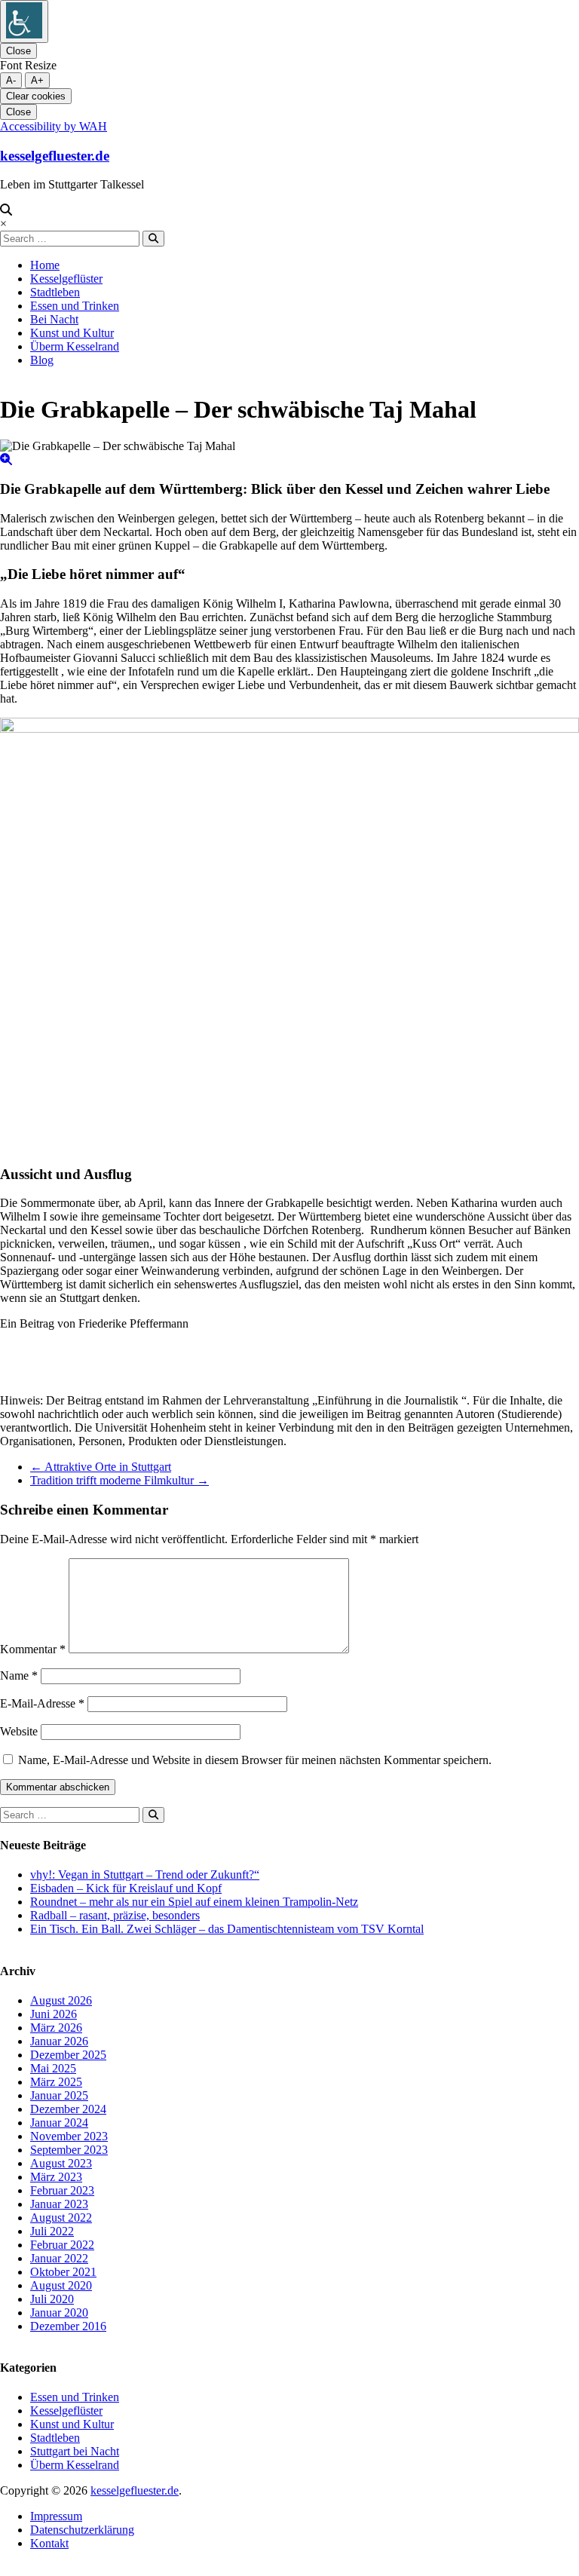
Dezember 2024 (68, 2109)
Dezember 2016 (68, 2326)
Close (18, 51)
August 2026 (61, 2000)
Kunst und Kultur (72, 333)
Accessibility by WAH (54, 126)
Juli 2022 (52, 2231)
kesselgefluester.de (55, 156)
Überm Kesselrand (75, 346)
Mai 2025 (53, 2068)
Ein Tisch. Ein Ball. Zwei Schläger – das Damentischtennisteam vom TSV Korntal (227, 1929)
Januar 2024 (59, 2123)
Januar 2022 (59, 2258)
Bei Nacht (54, 319)
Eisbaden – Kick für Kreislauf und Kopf (126, 1888)
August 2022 (61, 2218)
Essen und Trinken (75, 306)
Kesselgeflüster (66, 279)
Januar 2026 (59, 2041)
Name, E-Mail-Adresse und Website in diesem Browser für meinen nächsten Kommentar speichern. (255, 1760)
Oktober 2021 (63, 2272)
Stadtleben (55, 292)
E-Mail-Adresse (42, 1703)
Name (19, 1675)
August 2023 (61, 2163)
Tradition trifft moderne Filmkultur (119, 1480)
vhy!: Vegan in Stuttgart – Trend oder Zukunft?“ (145, 1875)
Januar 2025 (59, 2095)
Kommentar (33, 1649)
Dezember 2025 (68, 2055)
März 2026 (56, 2028)
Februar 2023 (62, 2190)
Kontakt (49, 2543)
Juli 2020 (52, 2299)
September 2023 (69, 2150)
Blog (42, 360)
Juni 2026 (54, 2014)
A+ (37, 80)
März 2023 (56, 2177)
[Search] (153, 239)
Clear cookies (36, 96)
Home (45, 265)
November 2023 (69, 2136)
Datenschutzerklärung (82, 2530)
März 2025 (56, 2082)
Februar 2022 (62, 2245)
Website (19, 1731)
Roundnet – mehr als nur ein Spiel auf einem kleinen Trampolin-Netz (194, 1902)
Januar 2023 (59, 2204)
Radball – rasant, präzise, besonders (115, 1915)
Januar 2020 (59, 2313)
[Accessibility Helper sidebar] (24, 21)
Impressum (56, 2516)
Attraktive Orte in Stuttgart (101, 1467)
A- (11, 80)
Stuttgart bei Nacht (75, 2451)
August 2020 (61, 2285)
